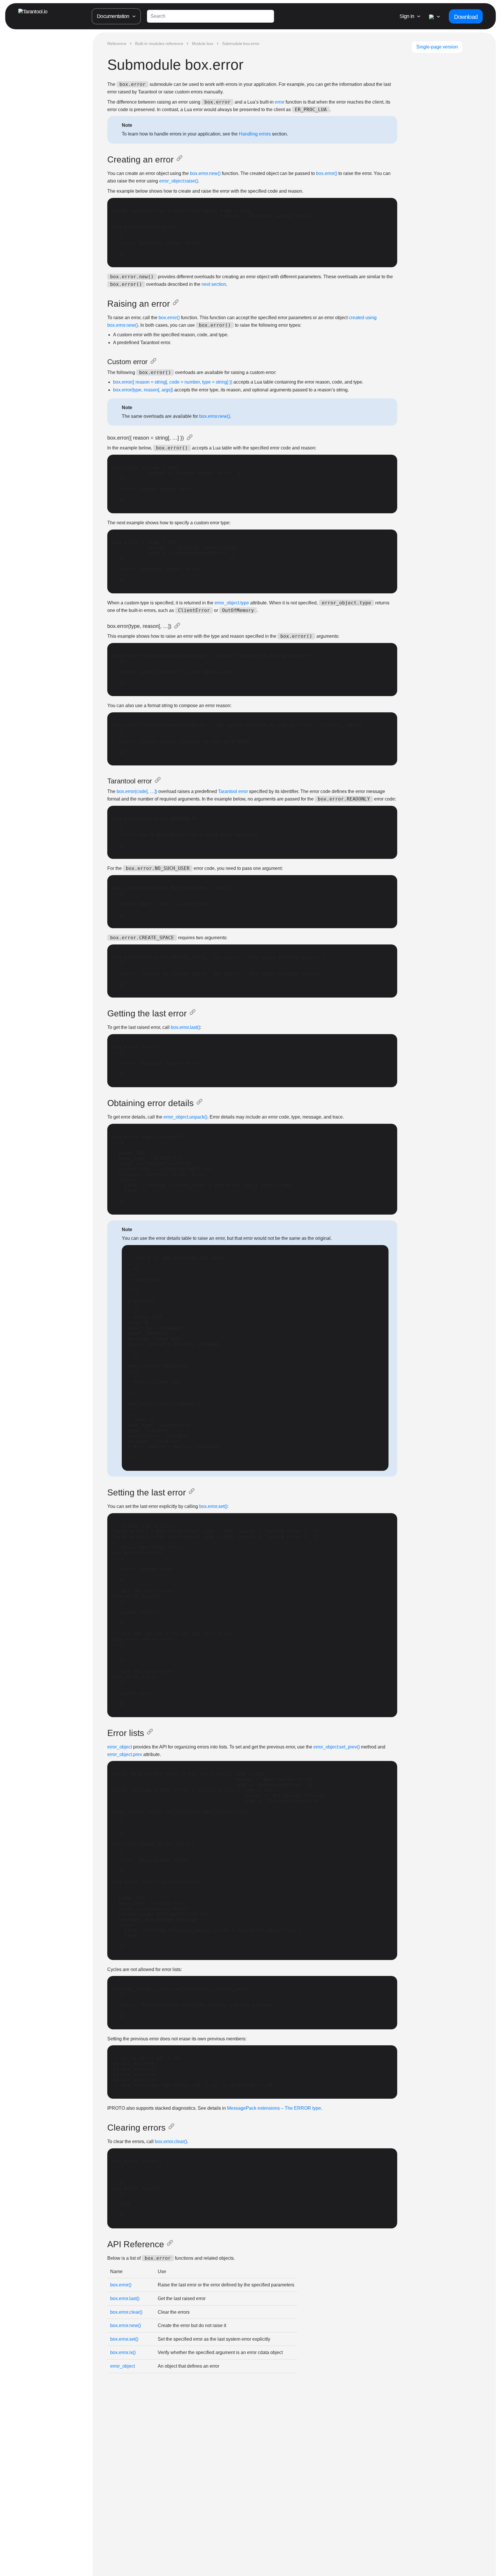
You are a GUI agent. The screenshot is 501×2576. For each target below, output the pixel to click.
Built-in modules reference (159, 44)
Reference (117, 44)
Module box (203, 44)
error (280, 102)
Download (466, 17)
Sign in (407, 16)
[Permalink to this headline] (181, 160)
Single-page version (437, 47)
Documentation (113, 16)
